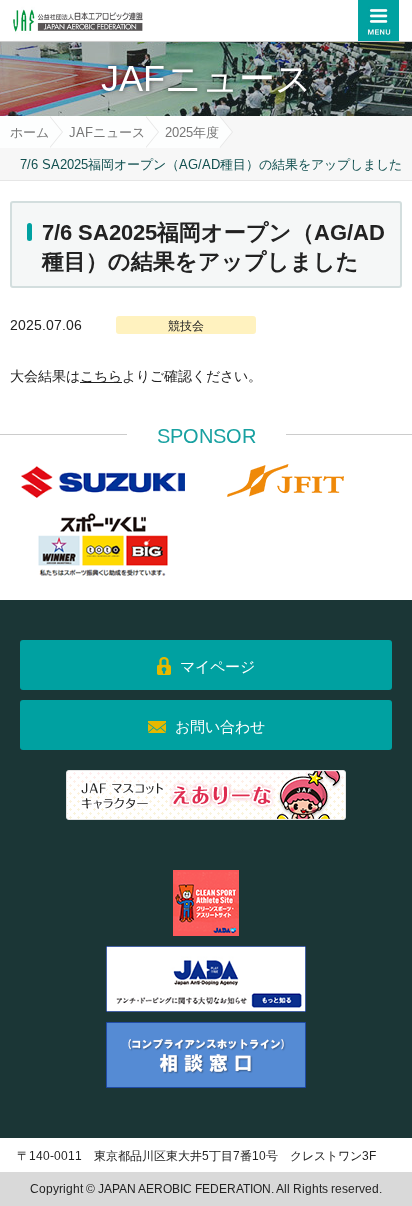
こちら (101, 376)
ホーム (29, 132)
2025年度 (192, 132)
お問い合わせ (220, 726)
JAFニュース (107, 132)
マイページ (217, 666)
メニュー (378, 20)
